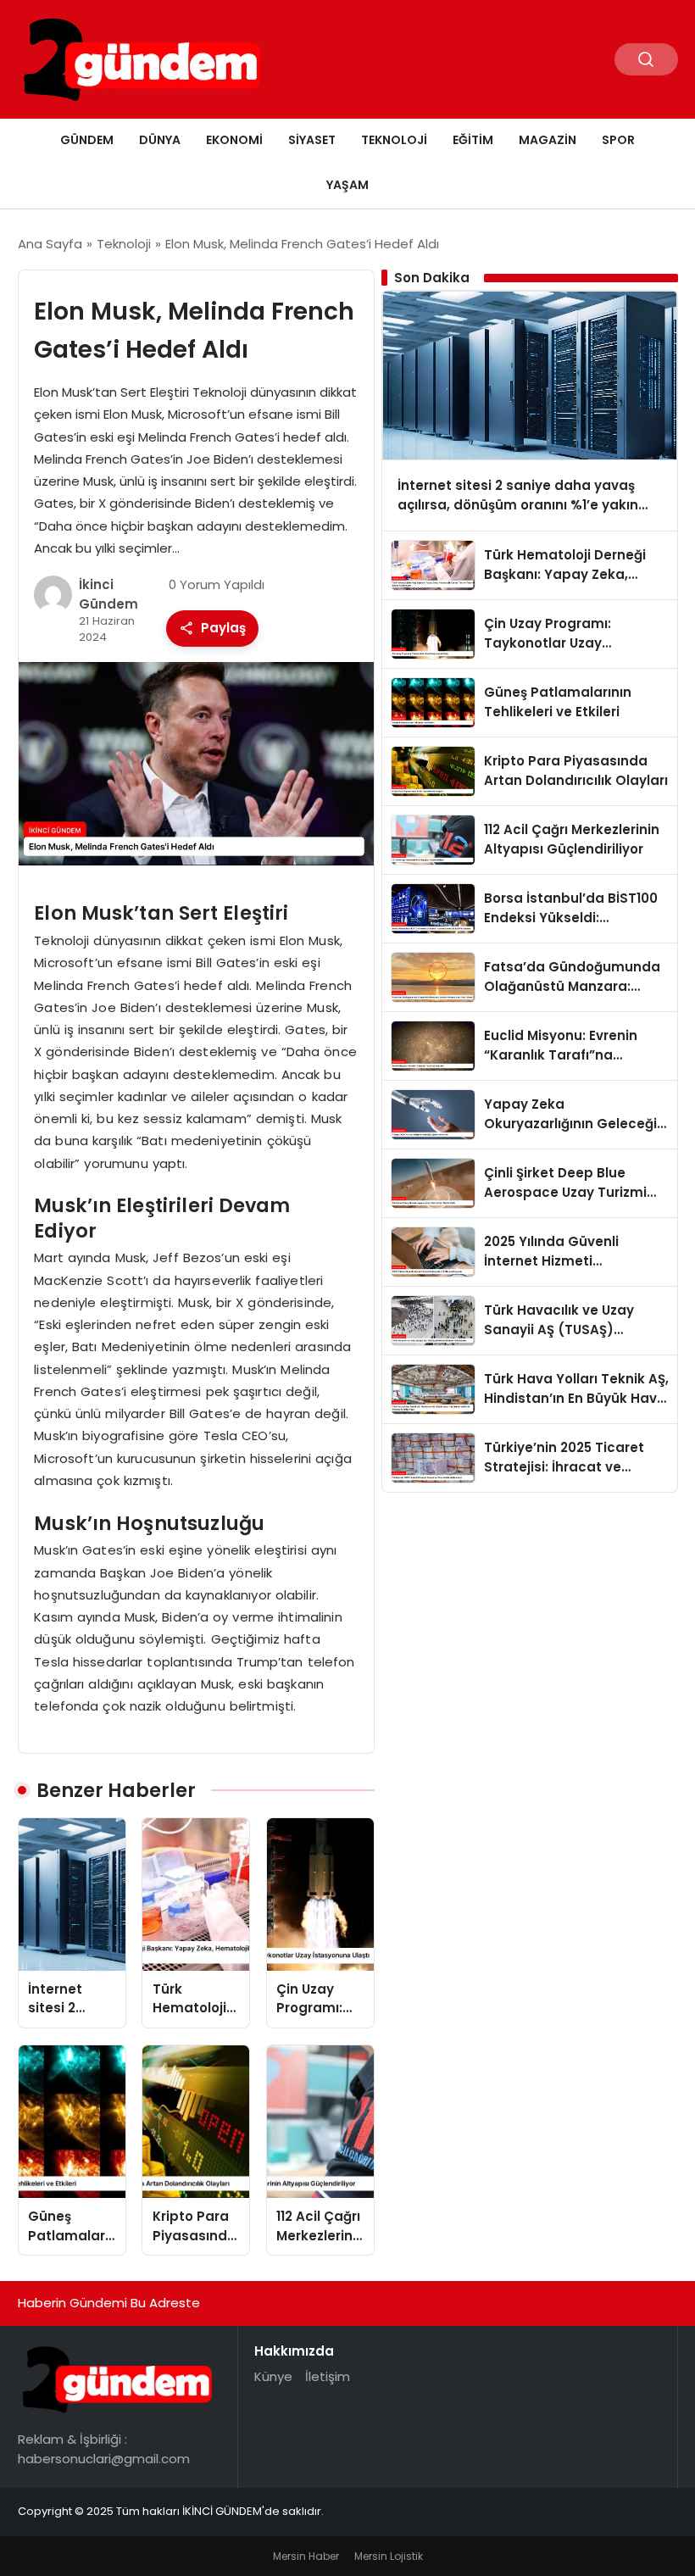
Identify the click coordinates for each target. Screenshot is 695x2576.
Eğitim (473, 140)
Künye (273, 2376)
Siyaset (312, 140)
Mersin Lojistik (389, 2556)
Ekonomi (234, 140)
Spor (618, 140)
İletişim (328, 2376)
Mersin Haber (306, 2556)
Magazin (548, 140)
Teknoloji (394, 140)
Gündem (87, 140)
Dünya (160, 140)
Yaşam (347, 185)
